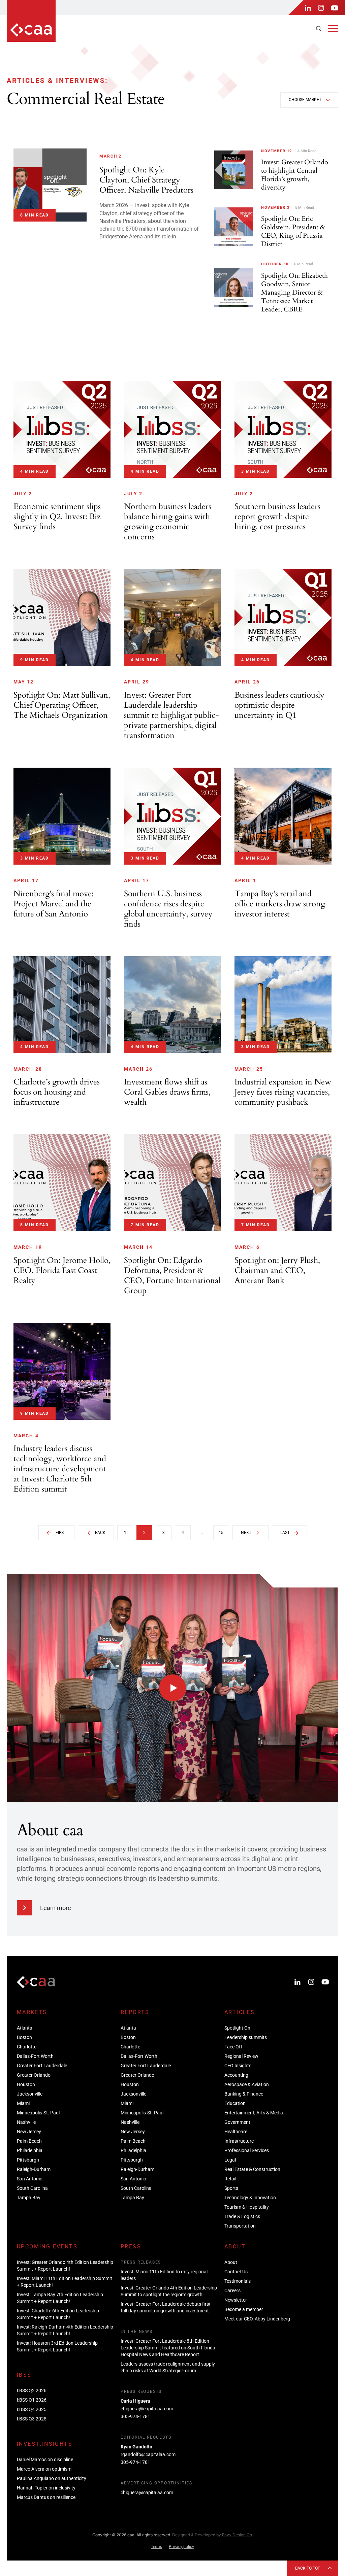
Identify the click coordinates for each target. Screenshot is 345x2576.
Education (235, 2103)
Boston (24, 2037)
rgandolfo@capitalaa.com (148, 2454)
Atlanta (25, 2028)
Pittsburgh (28, 2160)
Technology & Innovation (250, 2198)
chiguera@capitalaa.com (147, 2409)
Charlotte (27, 2047)
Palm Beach (29, 2141)
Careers (232, 2290)
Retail (230, 2179)
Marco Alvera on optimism (44, 2469)
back (100, 1533)
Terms (156, 2547)
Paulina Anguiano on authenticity (52, 2478)
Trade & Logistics (242, 2216)
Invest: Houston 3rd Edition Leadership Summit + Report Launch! (57, 2346)
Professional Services (247, 2150)
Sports (231, 2188)
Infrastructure (239, 2141)
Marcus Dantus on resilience (46, 2497)
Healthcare (236, 2132)
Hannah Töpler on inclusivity (46, 2488)
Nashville (26, 2122)
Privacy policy (181, 2547)
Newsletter (236, 2300)
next (246, 1533)
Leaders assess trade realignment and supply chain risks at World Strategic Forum (168, 2367)
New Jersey (29, 2132)
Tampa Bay (29, 2198)
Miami (23, 2103)
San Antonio (30, 2179)
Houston (26, 2084)
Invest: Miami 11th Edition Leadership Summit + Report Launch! (65, 2282)
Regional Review (241, 2056)
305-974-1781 (135, 2416)
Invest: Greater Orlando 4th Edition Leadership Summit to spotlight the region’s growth (169, 2291)
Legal (230, 2160)
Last (285, 1533)
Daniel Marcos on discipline (45, 2460)
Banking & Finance (244, 2094)
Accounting (236, 2075)
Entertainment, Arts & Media (254, 2113)
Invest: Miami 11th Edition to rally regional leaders (164, 2275)
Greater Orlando (34, 2075)
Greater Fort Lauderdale (42, 2066)
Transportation (240, 2226)
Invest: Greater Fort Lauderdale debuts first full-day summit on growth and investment (166, 2307)
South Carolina (32, 2188)
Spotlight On (237, 2028)
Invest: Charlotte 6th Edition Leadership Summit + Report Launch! (58, 2314)
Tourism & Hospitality (247, 2207)
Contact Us (236, 2272)
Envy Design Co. (238, 2535)
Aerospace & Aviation (247, 2084)
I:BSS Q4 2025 (32, 2409)
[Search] (319, 29)
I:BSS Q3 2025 (32, 2419)
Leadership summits (246, 2037)
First (61, 1533)
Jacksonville (30, 2094)
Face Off (233, 2047)
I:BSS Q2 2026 (32, 2390)
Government (237, 2122)
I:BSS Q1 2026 (32, 2400)
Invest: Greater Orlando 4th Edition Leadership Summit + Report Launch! (65, 2266)
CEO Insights (238, 2066)
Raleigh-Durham (34, 2169)
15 (221, 1533)
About (231, 2262)
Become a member (244, 2309)
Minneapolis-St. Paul (38, 2113)
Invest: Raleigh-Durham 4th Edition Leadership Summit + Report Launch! (65, 2330)
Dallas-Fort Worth (35, 2056)
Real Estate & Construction (252, 2169)
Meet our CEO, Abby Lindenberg (257, 2319)
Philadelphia (30, 2150)
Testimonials (238, 2281)
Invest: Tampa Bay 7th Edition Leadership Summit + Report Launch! (60, 2298)
